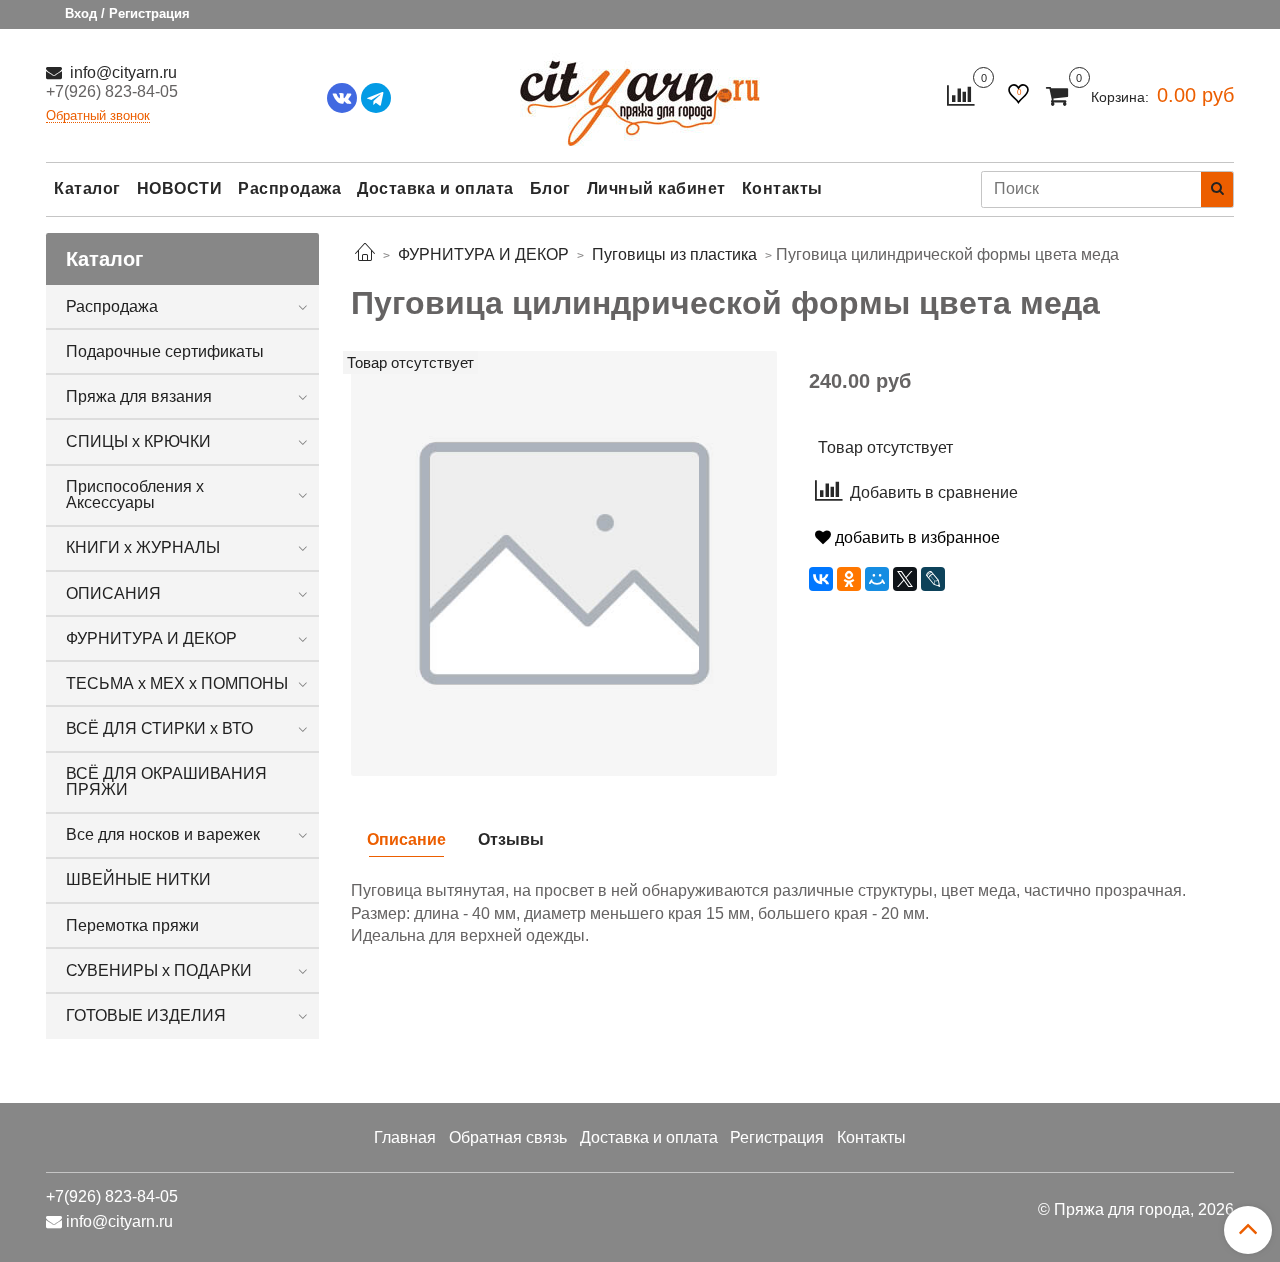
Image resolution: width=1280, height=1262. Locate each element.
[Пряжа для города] (640, 90)
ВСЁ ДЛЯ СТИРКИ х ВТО (159, 728)
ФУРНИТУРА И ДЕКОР (151, 638)
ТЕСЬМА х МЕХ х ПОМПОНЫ (177, 683)
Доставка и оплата (435, 188)
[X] (905, 579)
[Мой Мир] (877, 579)
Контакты (782, 188)
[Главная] (365, 254)
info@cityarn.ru (121, 72)
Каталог (87, 188)
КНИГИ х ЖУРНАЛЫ (143, 547)
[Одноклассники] (849, 579)
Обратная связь (508, 1137)
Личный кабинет (656, 188)
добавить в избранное (915, 537)
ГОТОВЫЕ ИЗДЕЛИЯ (146, 1015)
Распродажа (289, 188)
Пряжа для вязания (139, 396)
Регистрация (777, 1137)
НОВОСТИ (180, 188)
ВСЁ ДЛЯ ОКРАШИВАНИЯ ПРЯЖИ (166, 781)
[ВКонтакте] (821, 579)
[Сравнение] (960, 94)
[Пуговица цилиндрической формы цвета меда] (564, 562)
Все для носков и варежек (163, 834)
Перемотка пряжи (132, 925)
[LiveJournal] (933, 579)
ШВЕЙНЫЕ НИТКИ (138, 879)
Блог (550, 188)
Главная (405, 1137)
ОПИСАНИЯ (113, 593)
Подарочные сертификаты (165, 351)
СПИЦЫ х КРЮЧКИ (138, 441)
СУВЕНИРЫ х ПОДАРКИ (159, 970)
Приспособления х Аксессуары (135, 494)
